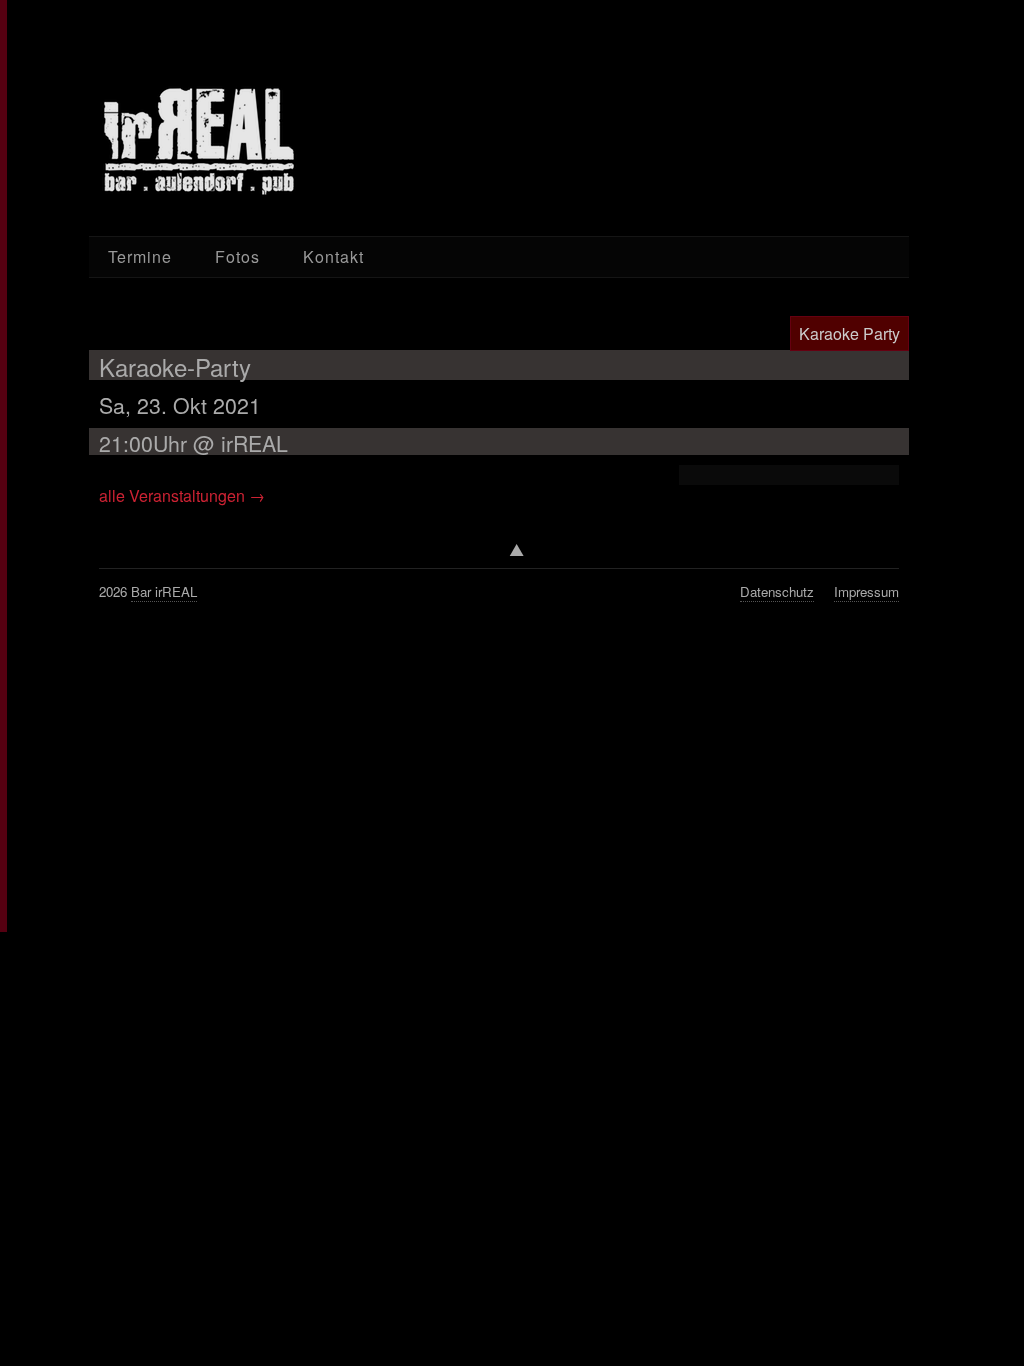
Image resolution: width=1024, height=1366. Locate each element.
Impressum (866, 591)
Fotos (237, 256)
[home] (199, 141)
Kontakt (333, 256)
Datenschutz (777, 591)
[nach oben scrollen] (499, 555)
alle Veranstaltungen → (182, 495)
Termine (140, 256)
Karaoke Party (849, 333)
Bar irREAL (164, 591)
